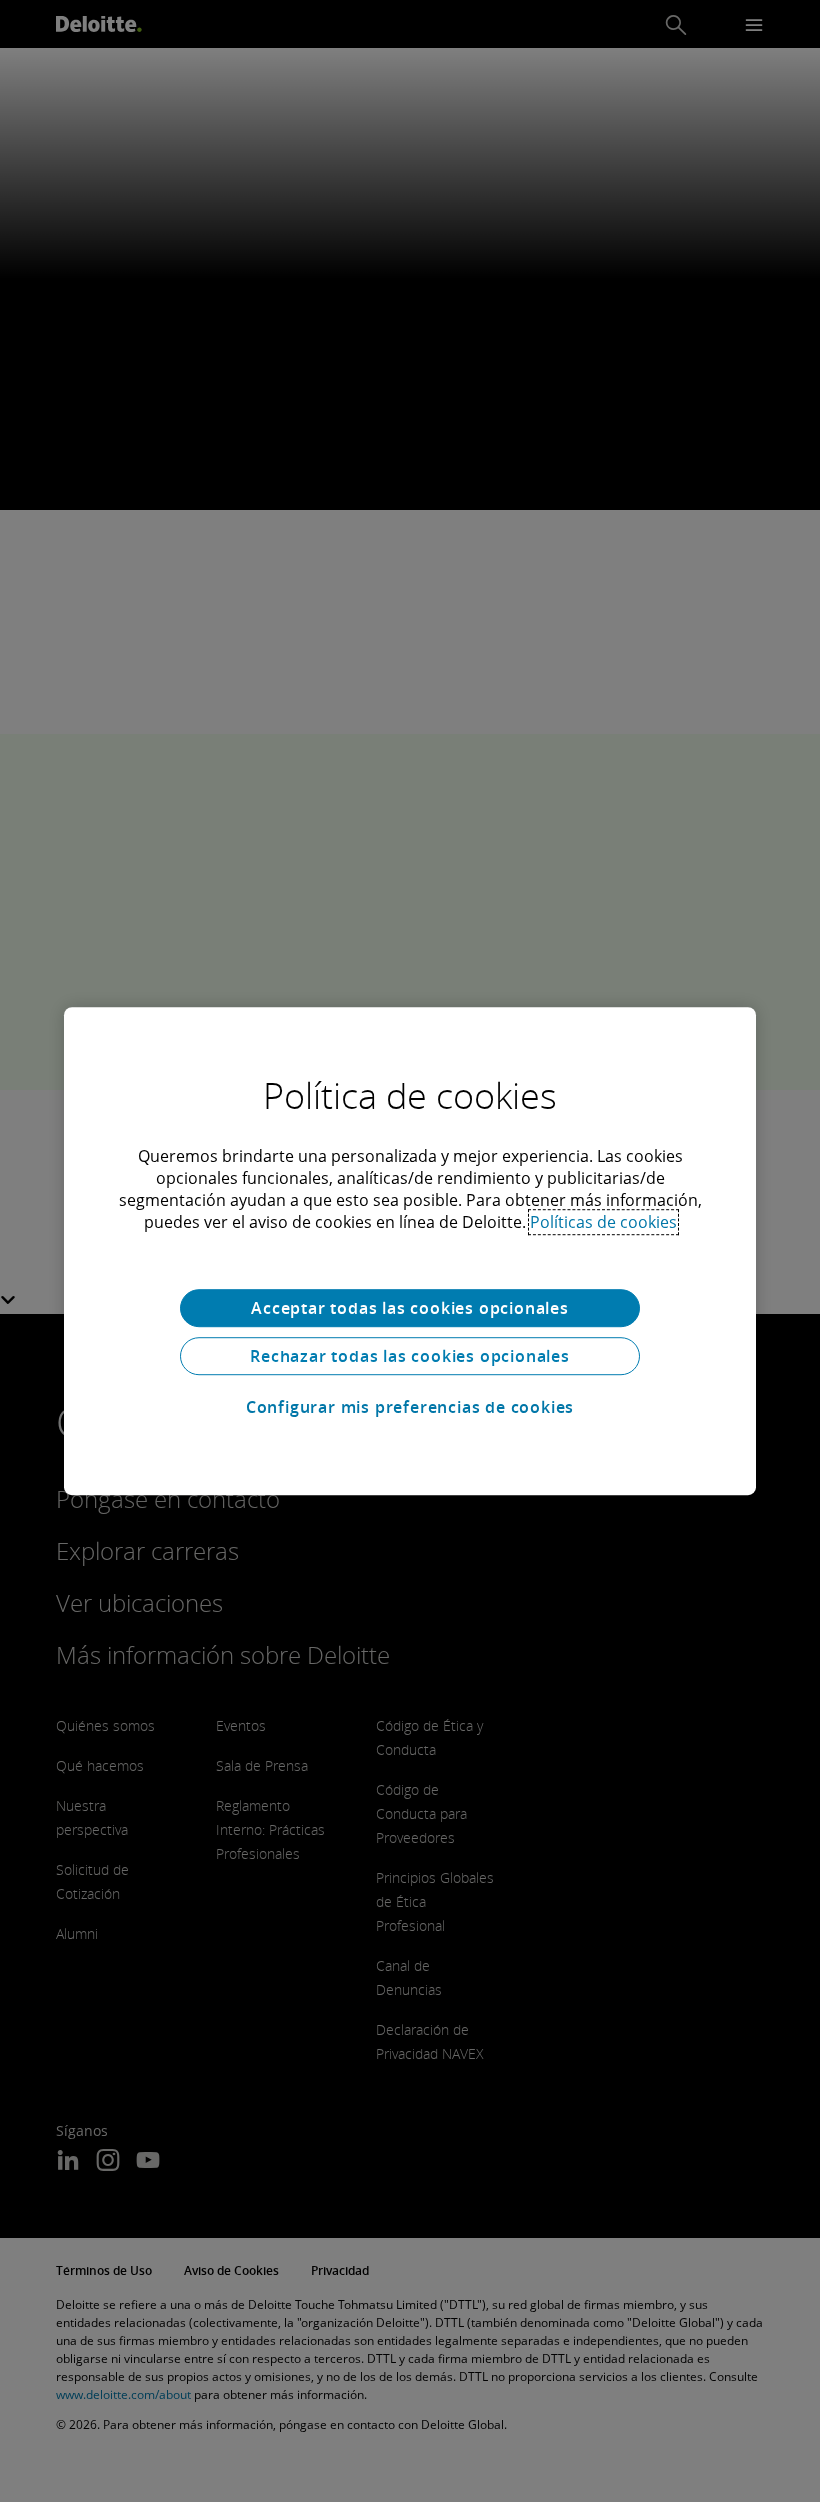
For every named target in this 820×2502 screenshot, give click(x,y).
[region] (410, 1251)
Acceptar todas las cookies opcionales (410, 1308)
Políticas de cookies (603, 1222)
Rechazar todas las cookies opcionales (410, 1356)
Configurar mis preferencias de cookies (410, 1407)
